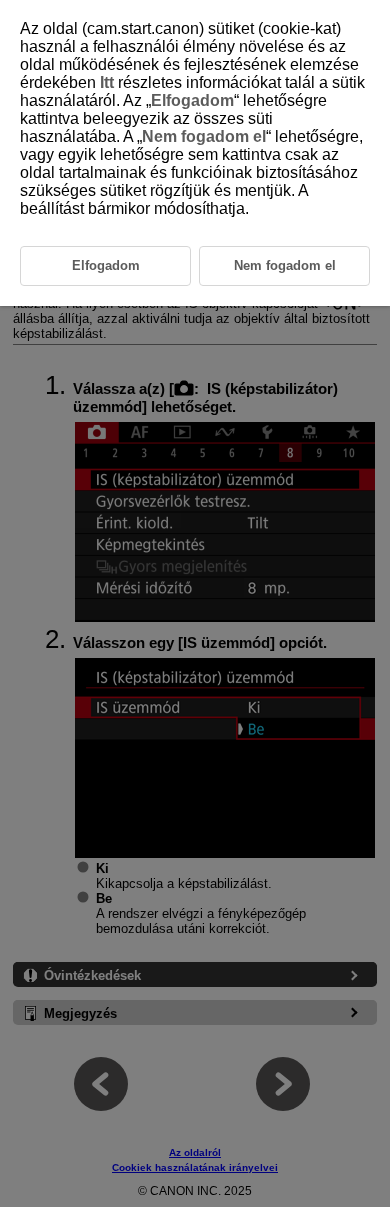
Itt (107, 82)
